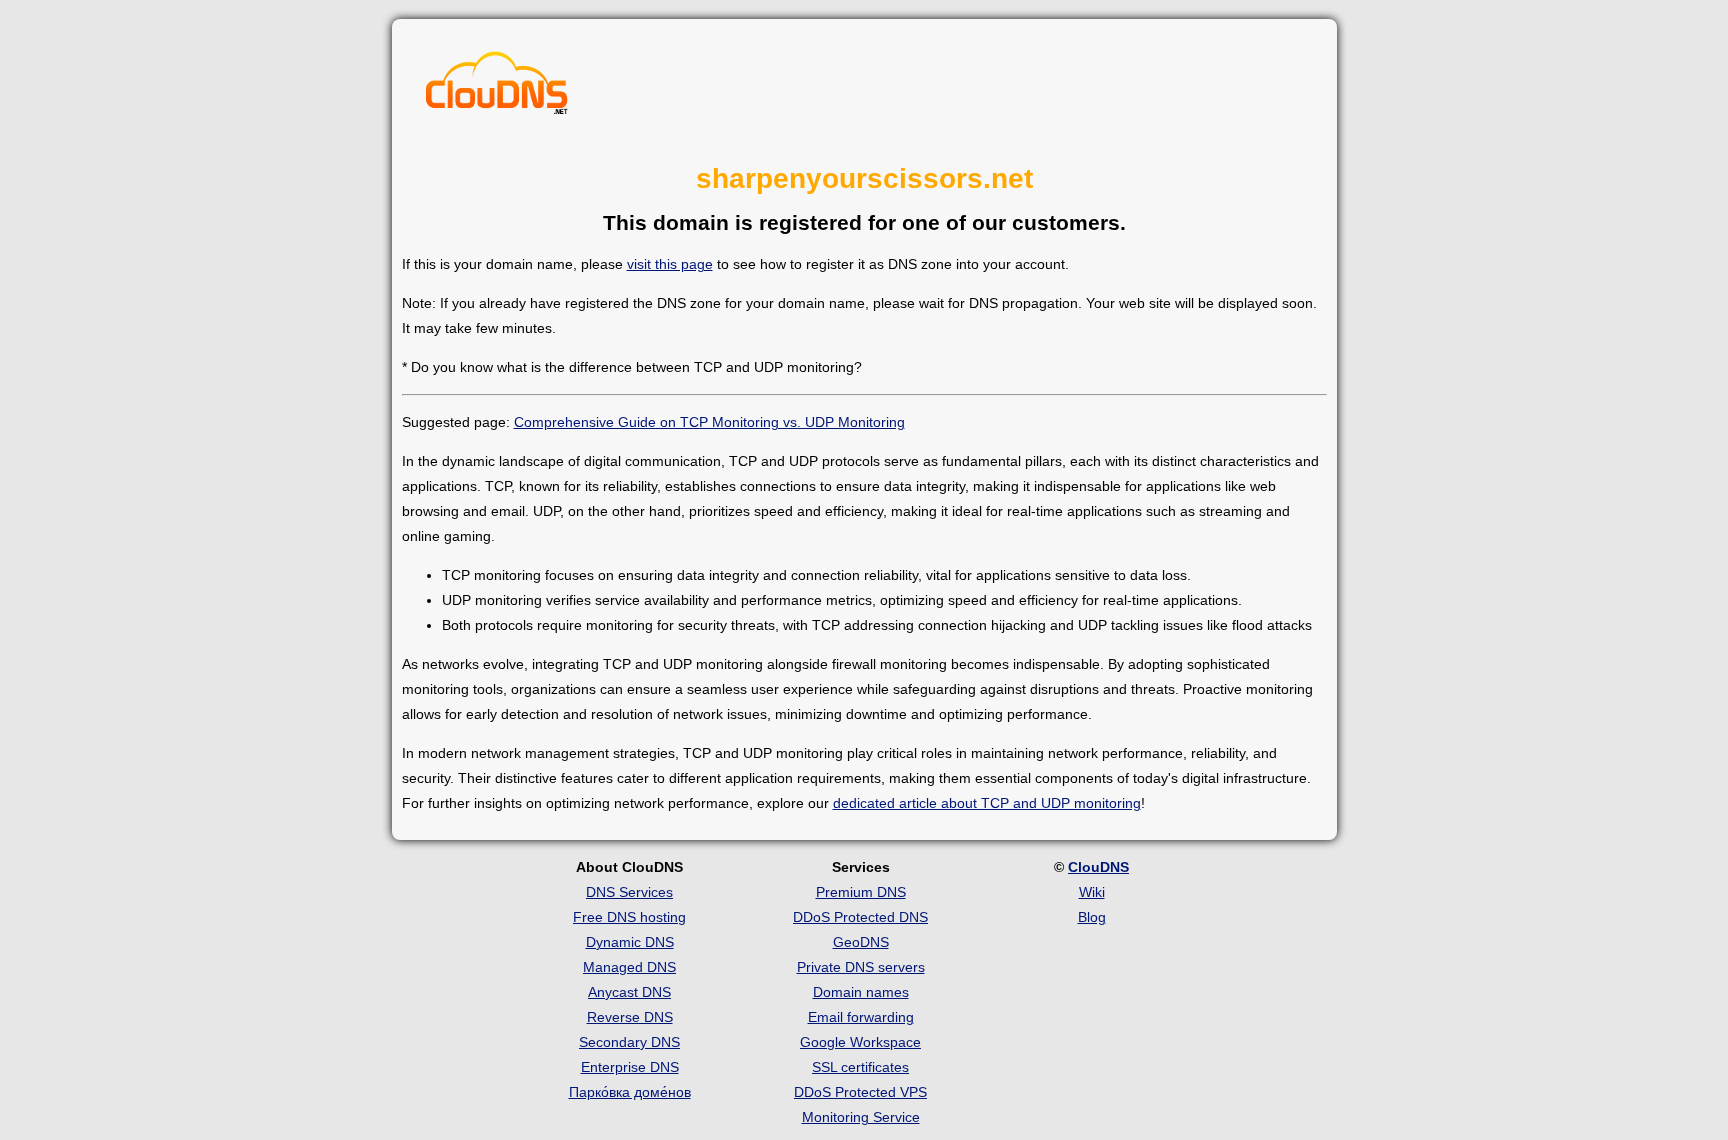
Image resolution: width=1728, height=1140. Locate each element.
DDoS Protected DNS (860, 917)
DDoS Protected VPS (860, 1092)
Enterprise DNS (630, 1067)
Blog (1092, 917)
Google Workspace (860, 1042)
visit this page (670, 264)
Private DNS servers (861, 967)
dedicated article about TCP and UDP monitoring (987, 803)
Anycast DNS (629, 992)
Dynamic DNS (630, 942)
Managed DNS (629, 967)
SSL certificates (860, 1067)
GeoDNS (861, 942)
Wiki (1092, 892)
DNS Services (629, 892)
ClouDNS (1098, 867)
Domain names (861, 992)
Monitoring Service (861, 1117)
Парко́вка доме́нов (630, 1092)
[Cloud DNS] (497, 88)
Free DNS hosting (629, 917)
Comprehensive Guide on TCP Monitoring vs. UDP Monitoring (709, 422)
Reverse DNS (630, 1017)
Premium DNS (861, 892)
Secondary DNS (629, 1042)
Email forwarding (861, 1017)
